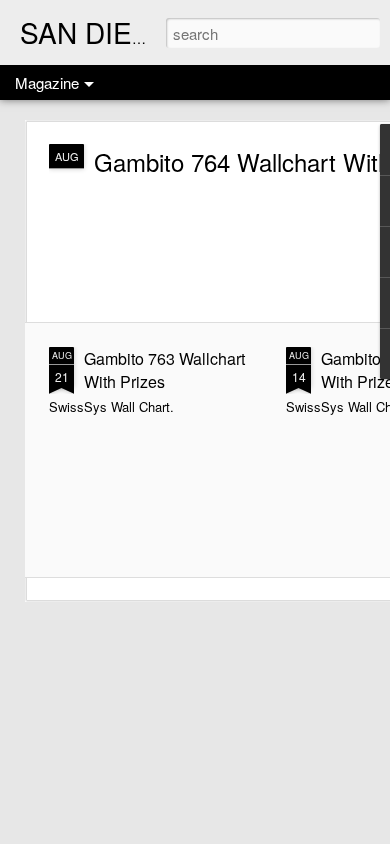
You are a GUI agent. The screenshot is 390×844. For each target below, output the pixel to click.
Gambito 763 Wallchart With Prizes (164, 370)
